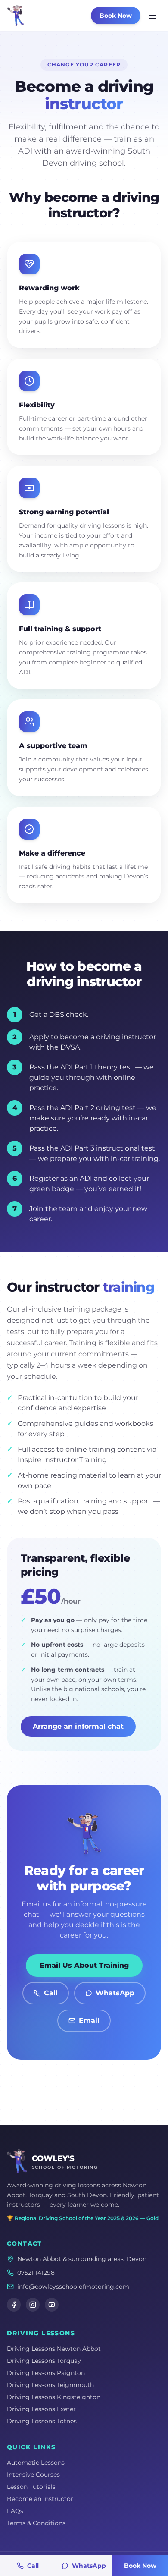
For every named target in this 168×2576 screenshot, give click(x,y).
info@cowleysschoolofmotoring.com (73, 2287)
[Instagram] (33, 2305)
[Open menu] (152, 16)
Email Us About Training (84, 1965)
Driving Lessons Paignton (46, 2373)
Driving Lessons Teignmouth (50, 2385)
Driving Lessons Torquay (44, 2361)
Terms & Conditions (36, 2523)
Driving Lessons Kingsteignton (54, 2397)
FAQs (15, 2511)
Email (89, 2021)
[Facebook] (14, 2305)
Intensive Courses (33, 2475)
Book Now (116, 16)
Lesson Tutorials (31, 2487)
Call (51, 1993)
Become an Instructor (40, 2499)
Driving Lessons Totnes (42, 2421)
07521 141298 (36, 2273)
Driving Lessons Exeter (41, 2409)
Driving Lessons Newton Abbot (54, 2349)
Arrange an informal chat (78, 1726)
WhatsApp (115, 1993)
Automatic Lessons (36, 2463)
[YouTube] (52, 2305)
